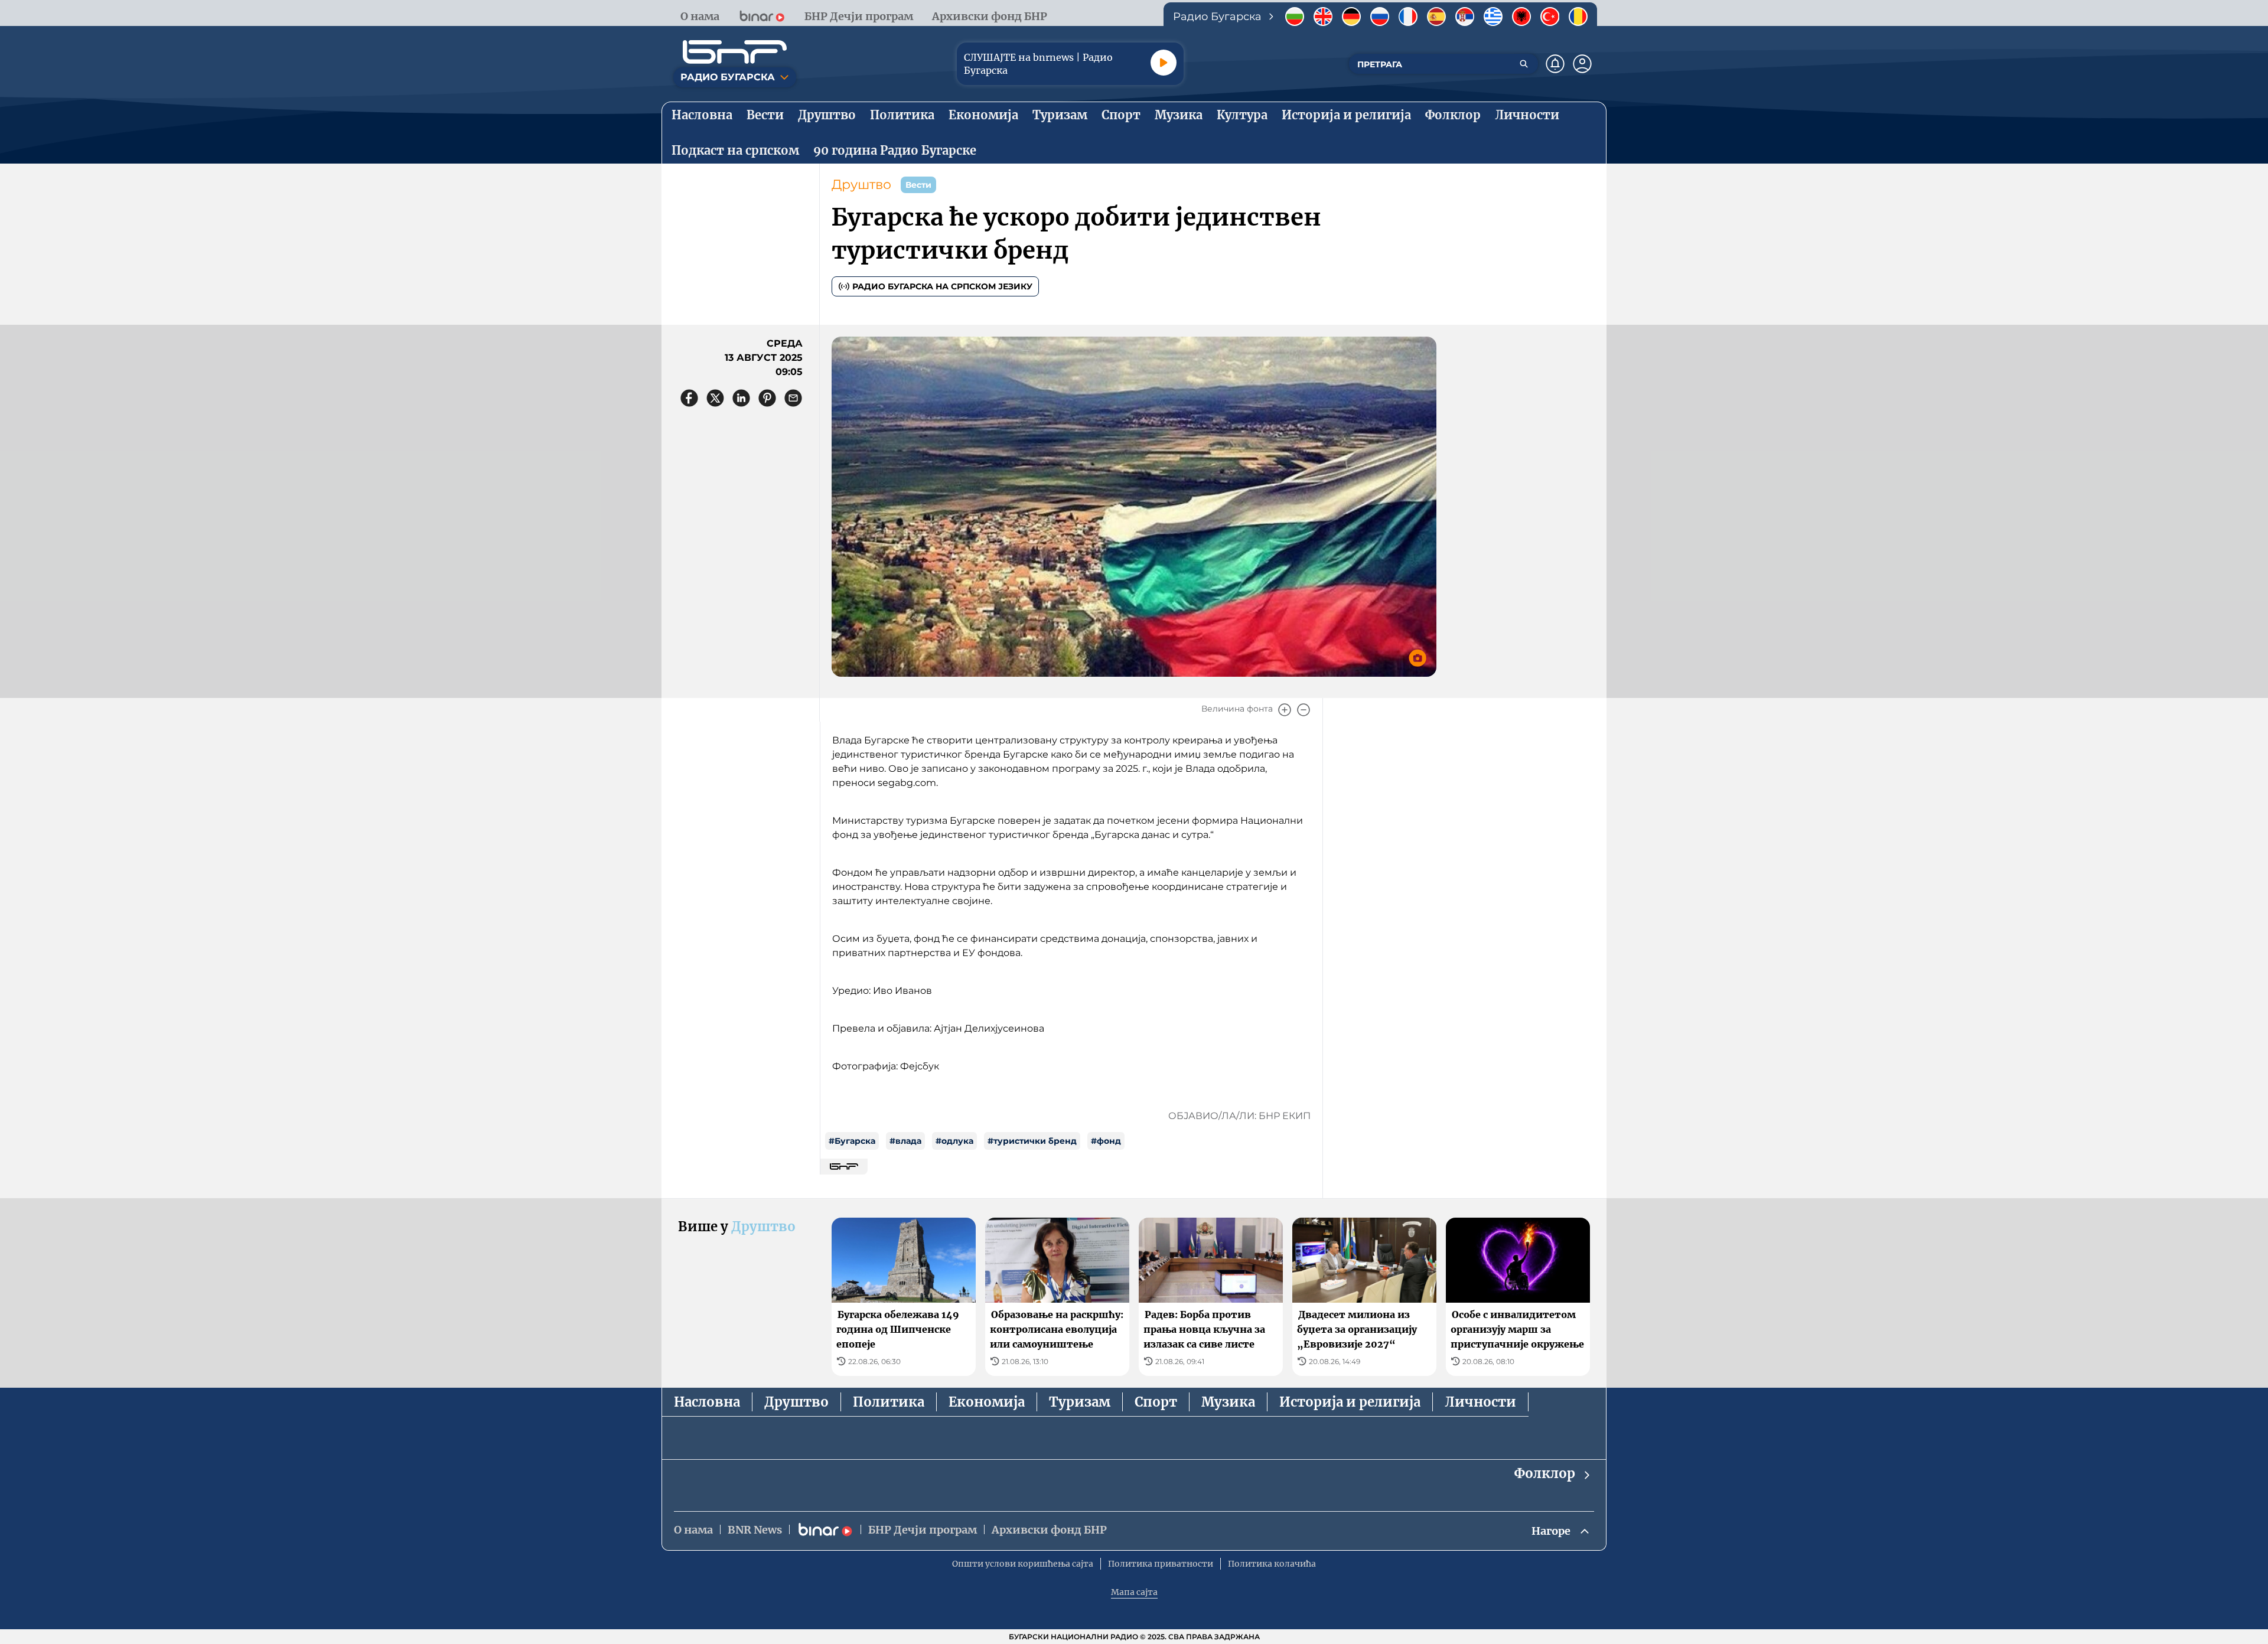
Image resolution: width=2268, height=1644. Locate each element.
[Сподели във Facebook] (689, 398)
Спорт (1156, 1402)
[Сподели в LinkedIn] (741, 398)
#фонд (1106, 1141)
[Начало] (735, 52)
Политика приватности (1161, 1564)
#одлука (954, 1141)
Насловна (707, 1402)
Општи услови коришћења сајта (1023, 1564)
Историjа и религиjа (1350, 1402)
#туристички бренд (1032, 1141)
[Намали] (1304, 710)
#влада (905, 1141)
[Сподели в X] (715, 398)
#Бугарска (852, 1141)
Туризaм (1080, 1402)
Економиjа (987, 1402)
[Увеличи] (1285, 710)
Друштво (861, 185)
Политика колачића (1272, 1564)
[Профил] (1582, 64)
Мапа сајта (1134, 1592)
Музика (1228, 1402)
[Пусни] (1164, 63)
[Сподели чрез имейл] (793, 398)
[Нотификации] (1555, 64)
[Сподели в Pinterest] (767, 398)
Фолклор (1545, 1473)
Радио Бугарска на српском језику (942, 286)
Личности (1480, 1402)
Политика (889, 1402)
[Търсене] (1524, 64)
